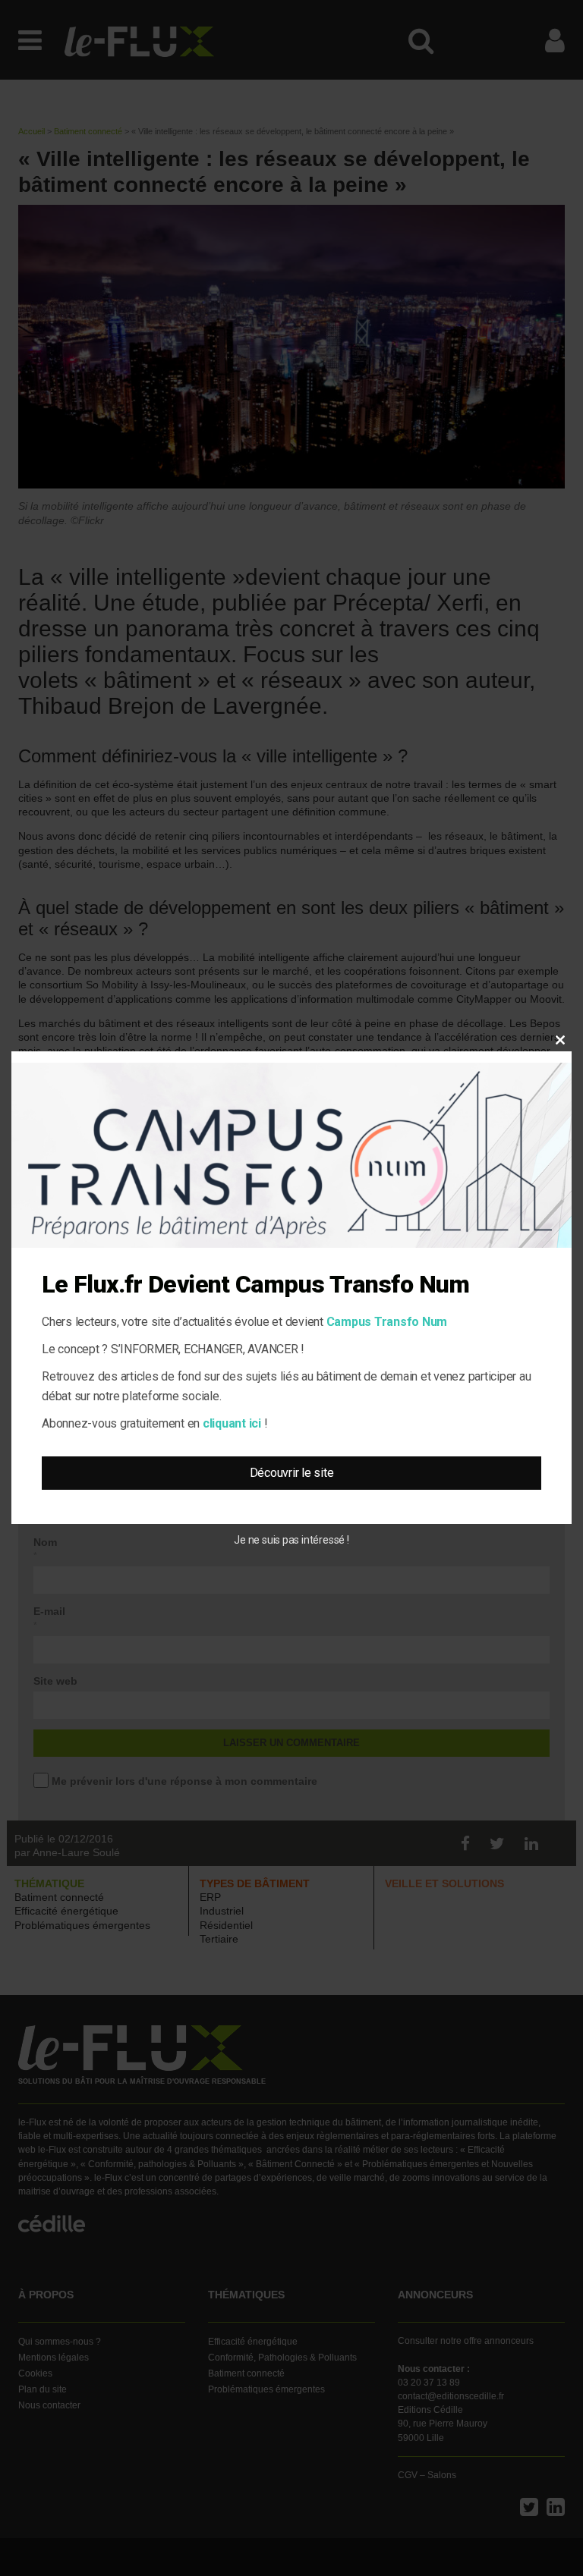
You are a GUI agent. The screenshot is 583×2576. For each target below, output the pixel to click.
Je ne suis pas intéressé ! (291, 1540)
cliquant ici (232, 1423)
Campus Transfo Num (387, 1322)
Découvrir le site (292, 1473)
